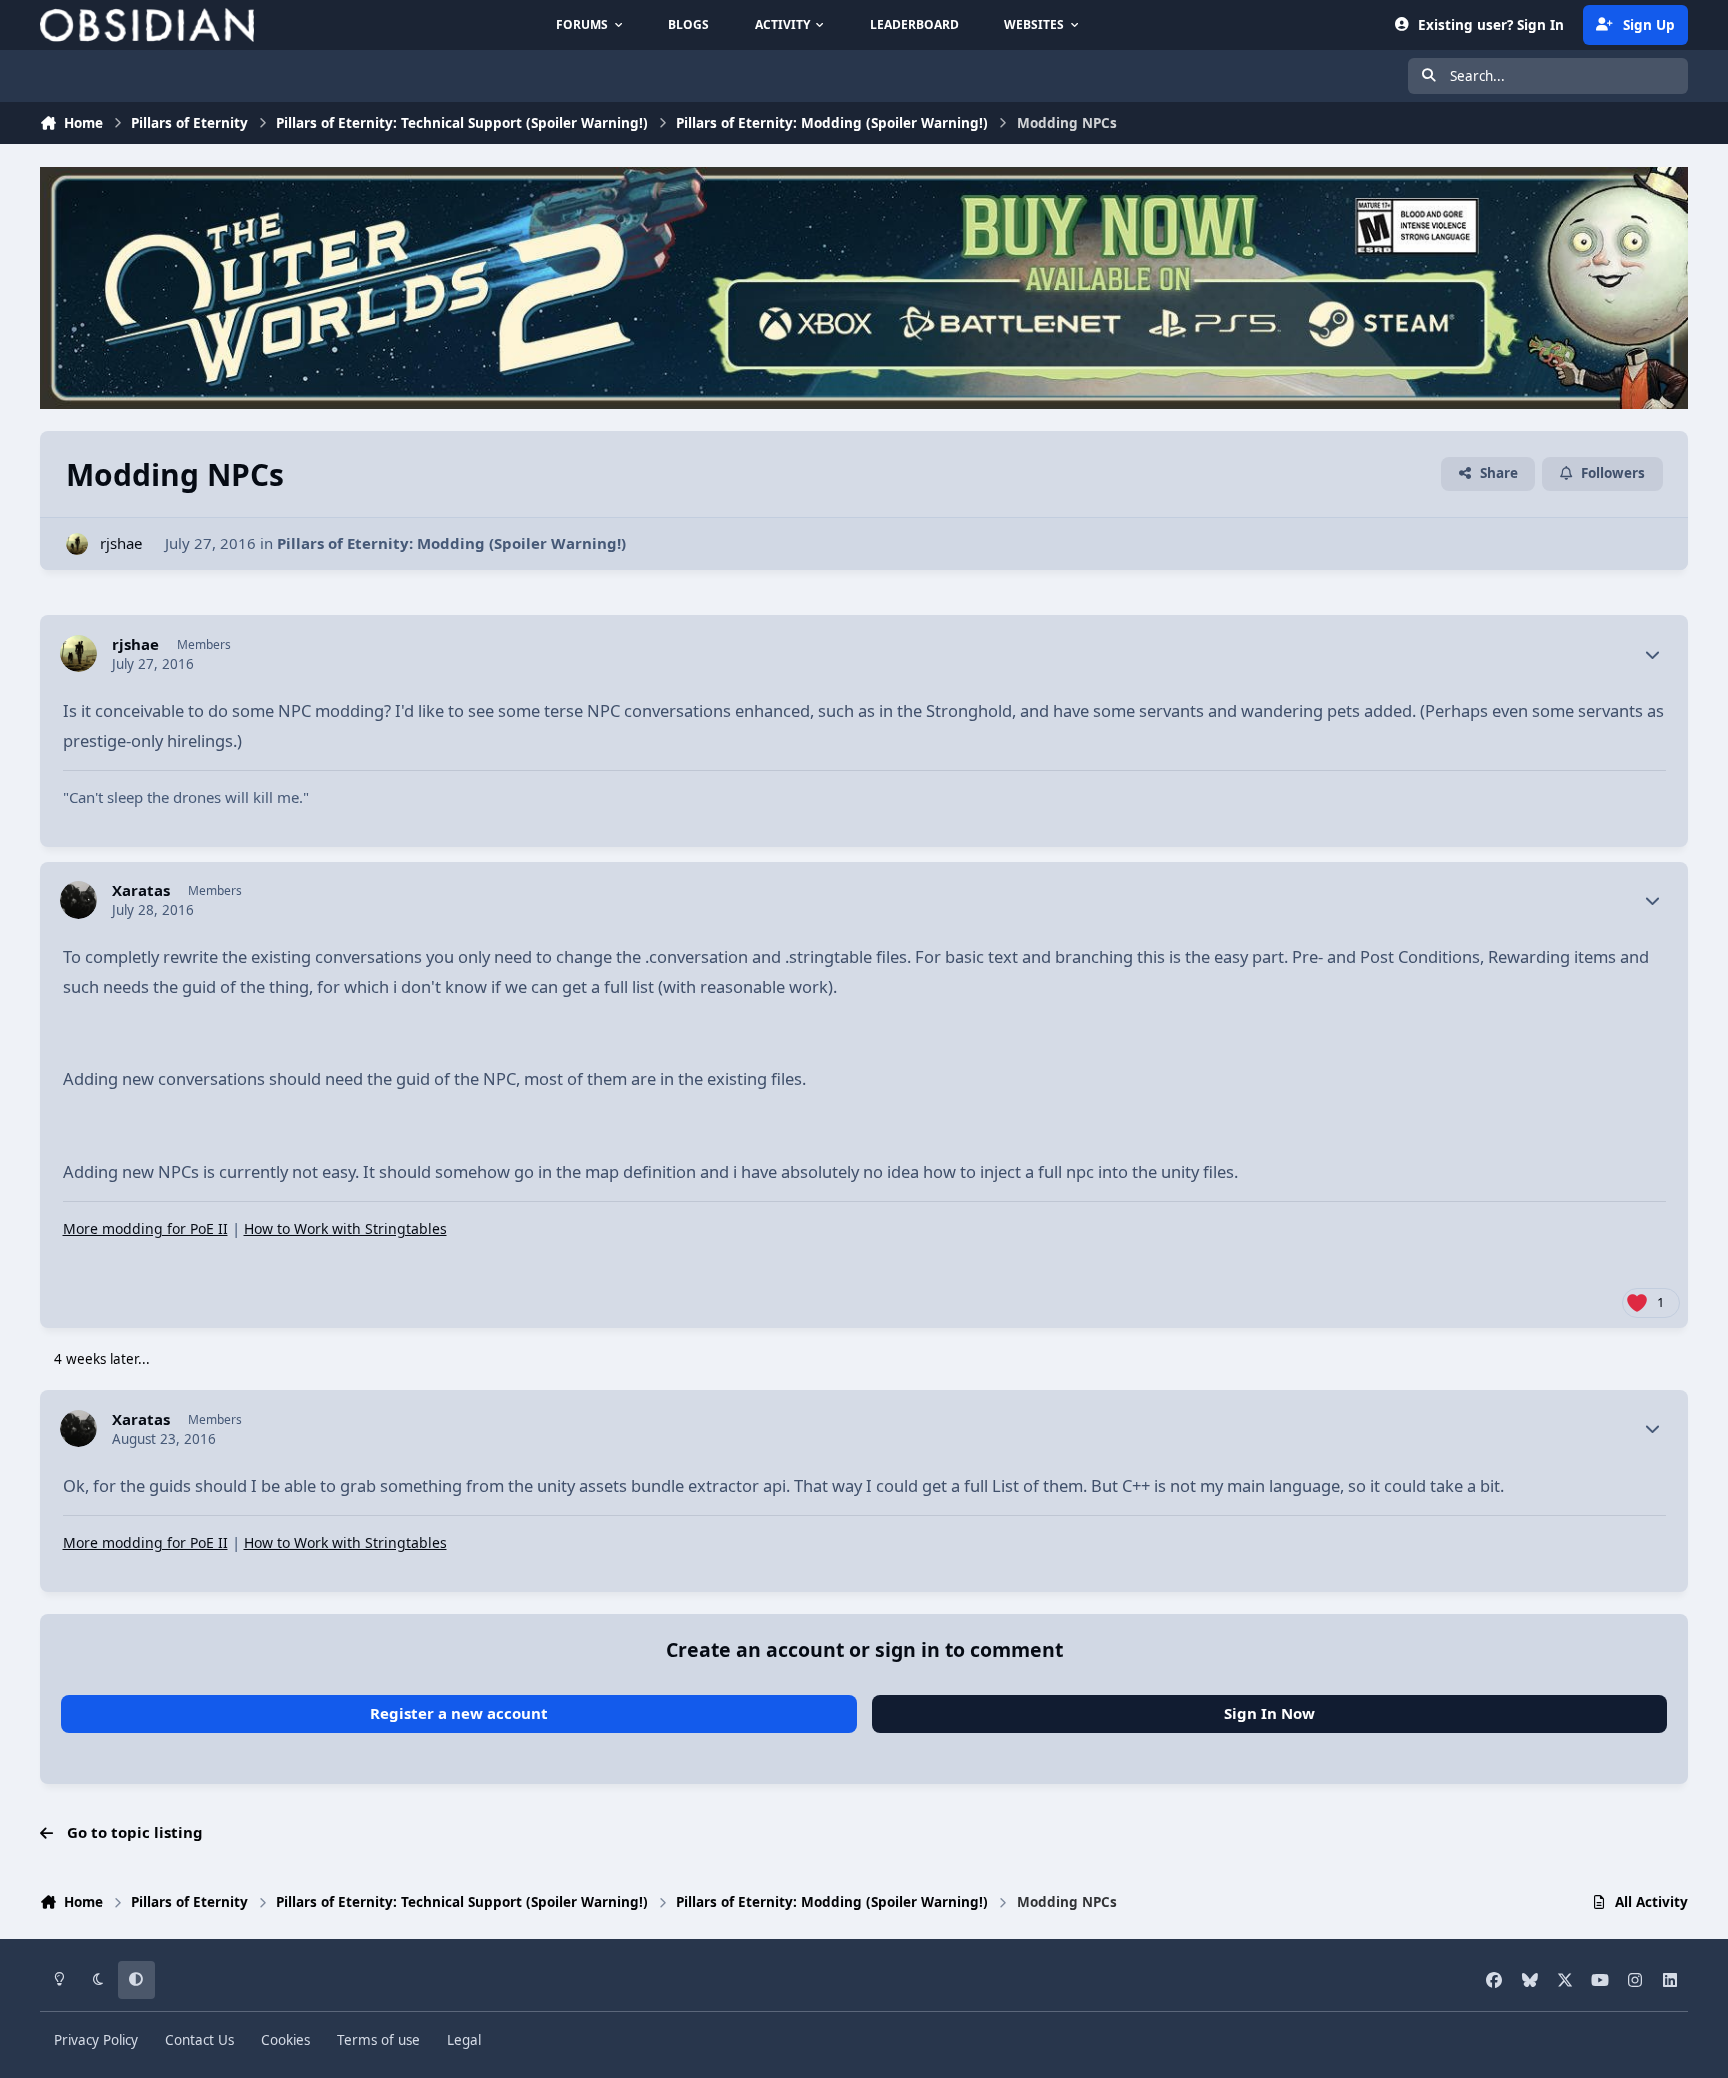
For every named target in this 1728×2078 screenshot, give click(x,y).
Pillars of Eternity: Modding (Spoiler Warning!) (451, 543)
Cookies (285, 2040)
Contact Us (199, 2040)
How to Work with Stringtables (345, 1228)
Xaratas (141, 890)
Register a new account (459, 1713)
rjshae (121, 543)
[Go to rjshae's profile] (77, 544)
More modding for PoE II (145, 1228)
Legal (464, 2040)
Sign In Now (1269, 1713)
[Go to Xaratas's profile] (79, 900)
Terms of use (378, 2040)
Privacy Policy (96, 2040)
